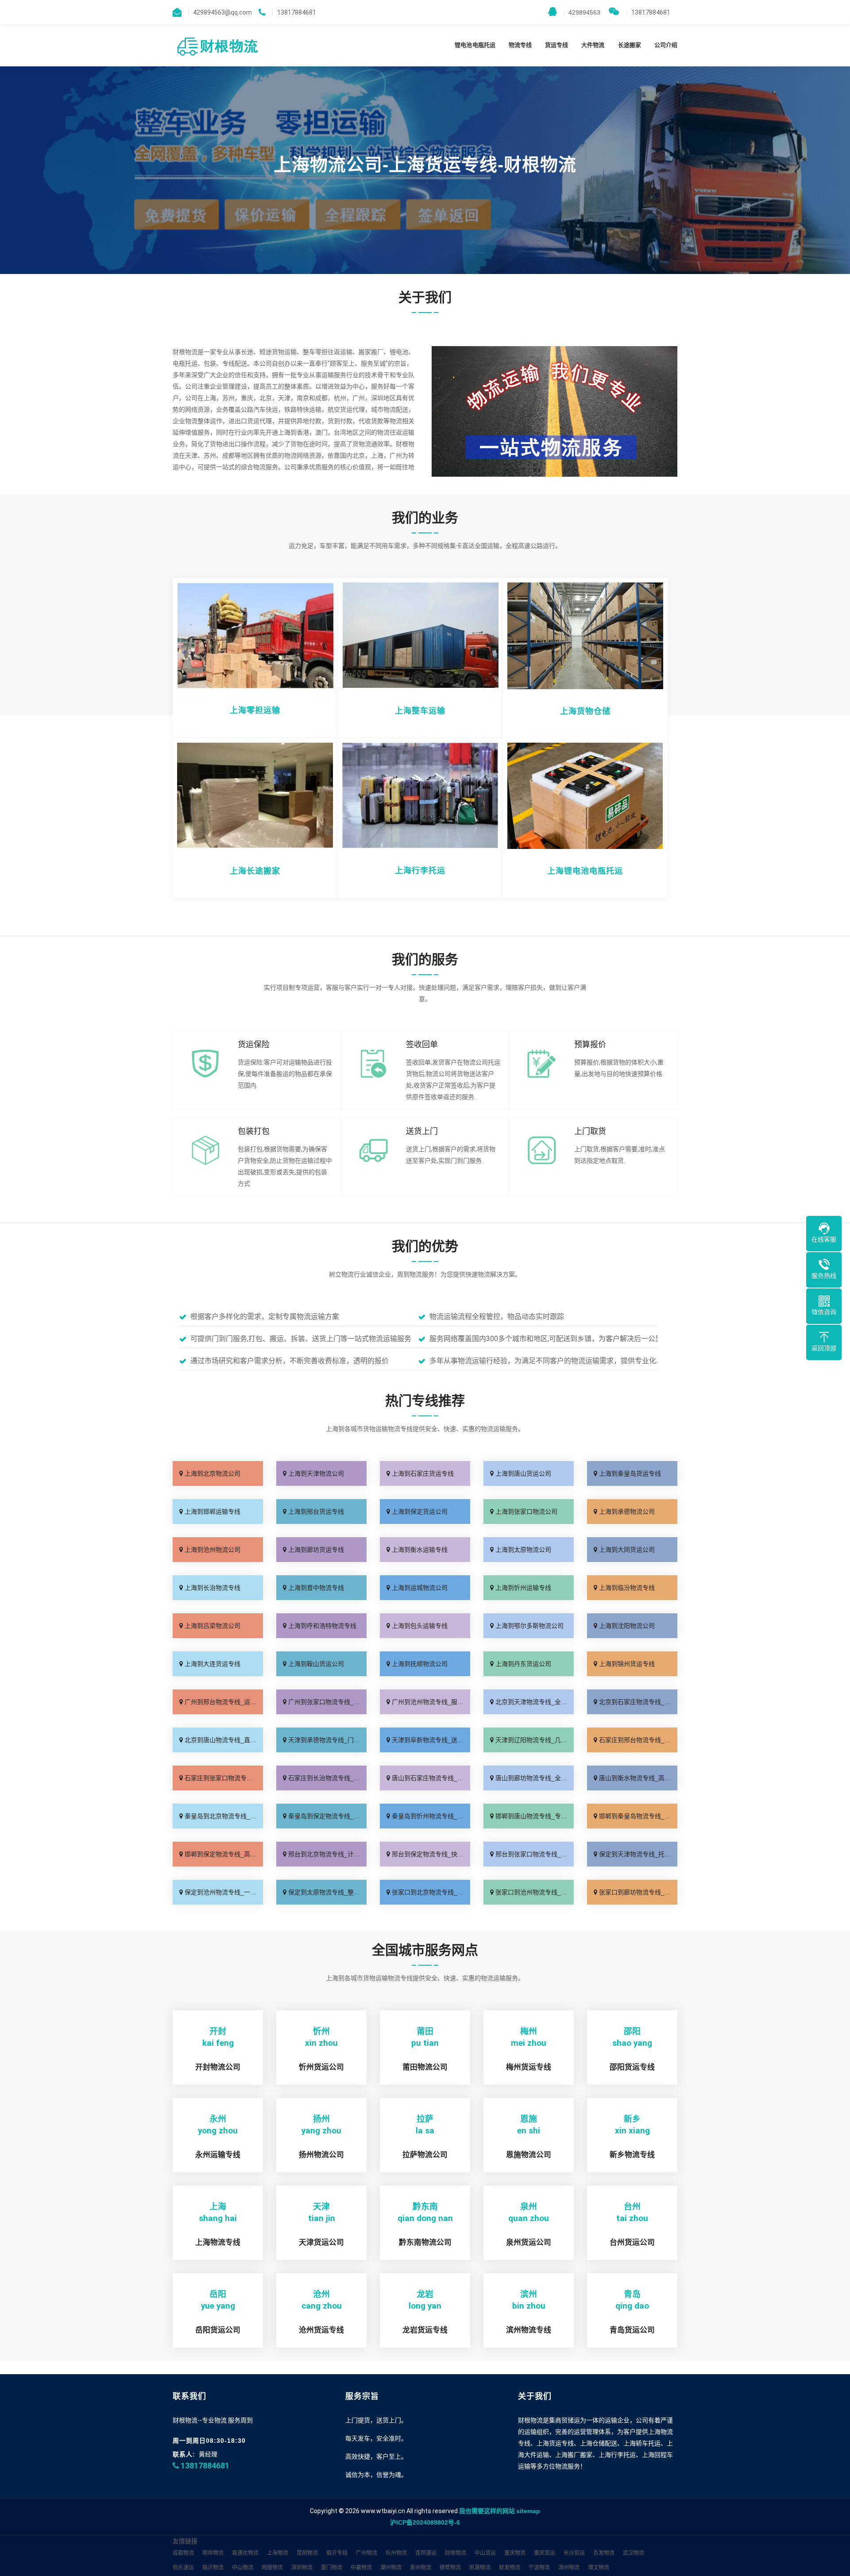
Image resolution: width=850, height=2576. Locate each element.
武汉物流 (634, 2553)
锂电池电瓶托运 (475, 45)
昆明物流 (307, 2553)
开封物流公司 (218, 2067)
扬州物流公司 (321, 2155)
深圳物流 (302, 2568)
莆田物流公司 (425, 2067)
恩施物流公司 (529, 2155)
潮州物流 (391, 2568)
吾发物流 (604, 2553)
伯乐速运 (183, 2568)
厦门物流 (332, 2568)
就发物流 (510, 2568)
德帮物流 (450, 2568)
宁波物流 (539, 2568)
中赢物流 (361, 2568)
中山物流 (243, 2568)
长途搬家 (630, 45)
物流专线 (520, 45)
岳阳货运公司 (218, 2330)
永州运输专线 (218, 2155)
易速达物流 (245, 2553)
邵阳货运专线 (632, 2067)
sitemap (528, 2511)
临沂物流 (213, 2568)
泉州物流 (421, 2568)
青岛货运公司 (632, 2330)
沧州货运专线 (321, 2330)
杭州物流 (396, 2553)
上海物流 (278, 2553)
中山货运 (485, 2553)
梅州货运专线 (529, 2067)
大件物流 (593, 45)
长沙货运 (574, 2553)
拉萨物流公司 (425, 2155)
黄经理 (208, 2454)
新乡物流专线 (632, 2155)
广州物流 (367, 2553)
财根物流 (456, 2553)
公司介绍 (666, 45)
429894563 (582, 12)
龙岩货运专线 (425, 2330)
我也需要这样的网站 (487, 2511)
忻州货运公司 (321, 2067)
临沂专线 (337, 2553)
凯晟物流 (480, 2568)
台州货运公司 (632, 2242)
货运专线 (556, 45)
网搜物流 (272, 2568)
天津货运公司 (321, 2242)
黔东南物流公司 (425, 2242)
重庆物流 (515, 2553)
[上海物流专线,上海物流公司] (217, 46)
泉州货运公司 (529, 2242)
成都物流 (183, 2553)
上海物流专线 (218, 2242)
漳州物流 (569, 2568)
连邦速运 (426, 2553)
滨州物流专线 (529, 2330)
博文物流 (599, 2568)
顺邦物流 (213, 2553)
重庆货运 (545, 2553)
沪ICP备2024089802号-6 (425, 2522)
